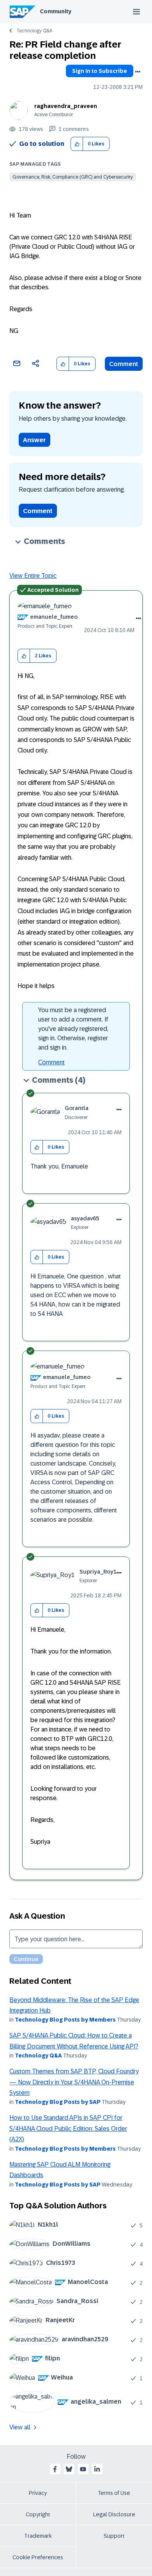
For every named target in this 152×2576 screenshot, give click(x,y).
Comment (124, 364)
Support (114, 2536)
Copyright (38, 2514)
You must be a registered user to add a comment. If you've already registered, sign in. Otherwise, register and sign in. (73, 1029)
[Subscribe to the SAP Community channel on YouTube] (83, 2469)
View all (20, 2427)
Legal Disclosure (114, 2514)
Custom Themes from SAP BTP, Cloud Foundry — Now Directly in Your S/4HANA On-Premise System (74, 2082)
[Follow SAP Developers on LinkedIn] (97, 2469)
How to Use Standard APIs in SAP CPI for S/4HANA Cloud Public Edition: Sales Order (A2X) (68, 2128)
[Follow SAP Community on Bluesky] (69, 2469)
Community (56, 11)
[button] (77, 144)
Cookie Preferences (38, 2557)
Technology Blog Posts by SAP (58, 2102)
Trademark (38, 2536)
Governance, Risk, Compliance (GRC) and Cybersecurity (73, 177)
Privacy (38, 2493)
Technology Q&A (34, 31)
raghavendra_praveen (66, 106)
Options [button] (138, 72)
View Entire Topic (33, 576)
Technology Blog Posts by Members (65, 2020)
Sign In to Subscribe (100, 71)
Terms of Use (114, 2493)
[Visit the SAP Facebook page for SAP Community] (55, 2469)
